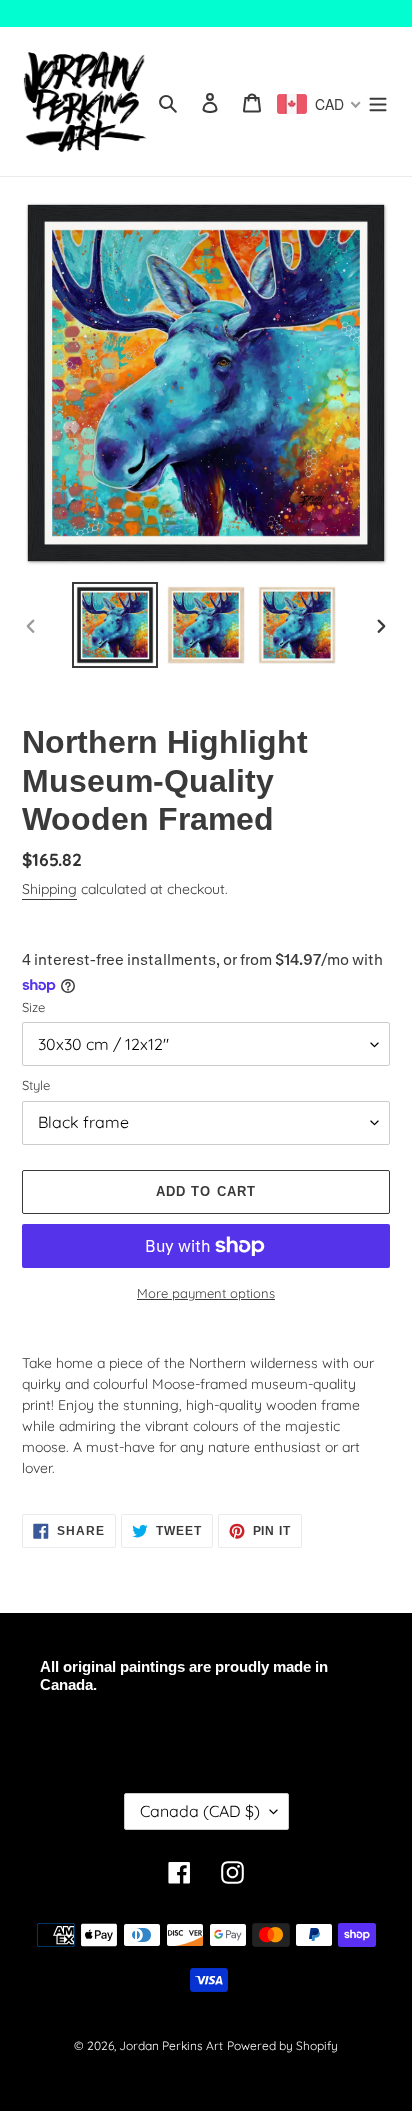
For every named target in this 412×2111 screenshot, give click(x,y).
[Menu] (378, 101)
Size (33, 1007)
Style (36, 1085)
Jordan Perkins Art (171, 2045)
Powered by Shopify (282, 2045)
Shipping (49, 889)
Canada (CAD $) (200, 1811)
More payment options (206, 1293)
